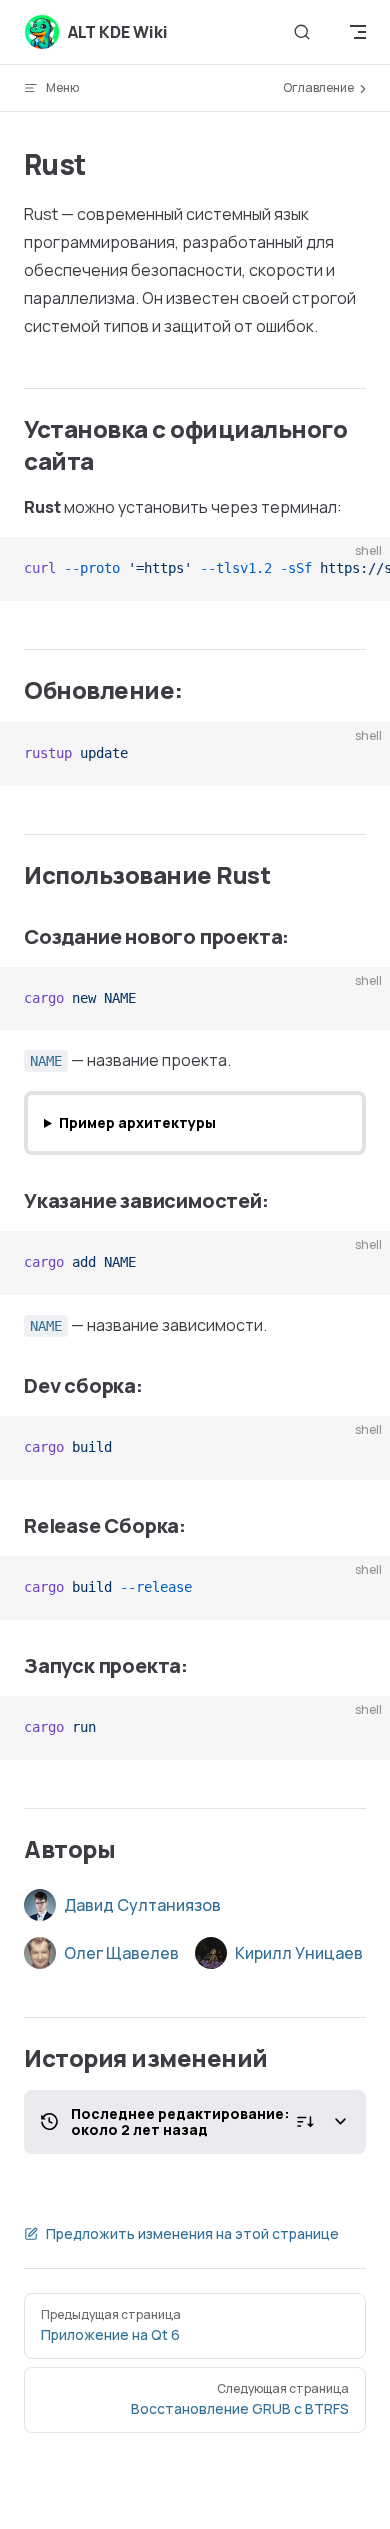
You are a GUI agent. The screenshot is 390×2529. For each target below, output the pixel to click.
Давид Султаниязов (142, 1905)
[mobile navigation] (358, 32)
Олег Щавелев (121, 1953)
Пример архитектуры (137, 1122)
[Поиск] (302, 32)
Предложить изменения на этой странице (192, 2233)
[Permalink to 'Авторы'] (14, 1849)
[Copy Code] (358, 569)
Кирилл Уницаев (299, 1953)
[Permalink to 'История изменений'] (14, 2058)
